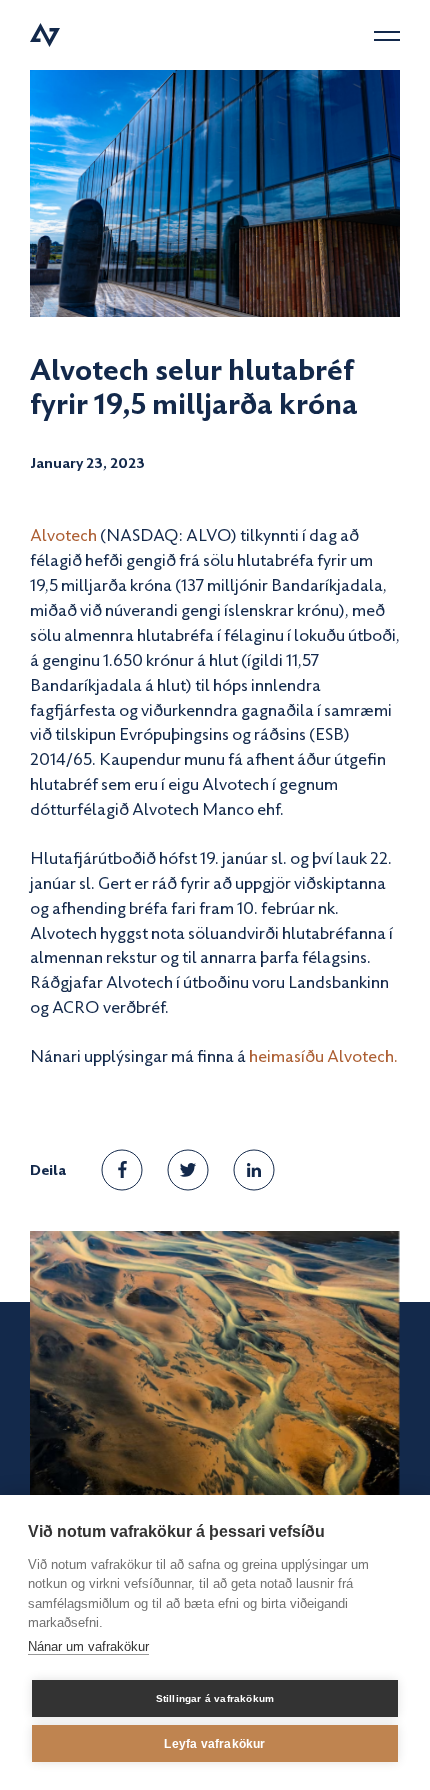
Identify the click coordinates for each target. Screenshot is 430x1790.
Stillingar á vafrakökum (215, 1698)
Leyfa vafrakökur (214, 1744)
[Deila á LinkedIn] (254, 1170)
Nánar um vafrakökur (88, 1646)
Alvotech (65, 534)
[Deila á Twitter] (188, 1170)
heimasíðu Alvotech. (323, 1055)
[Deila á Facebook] (122, 1169)
